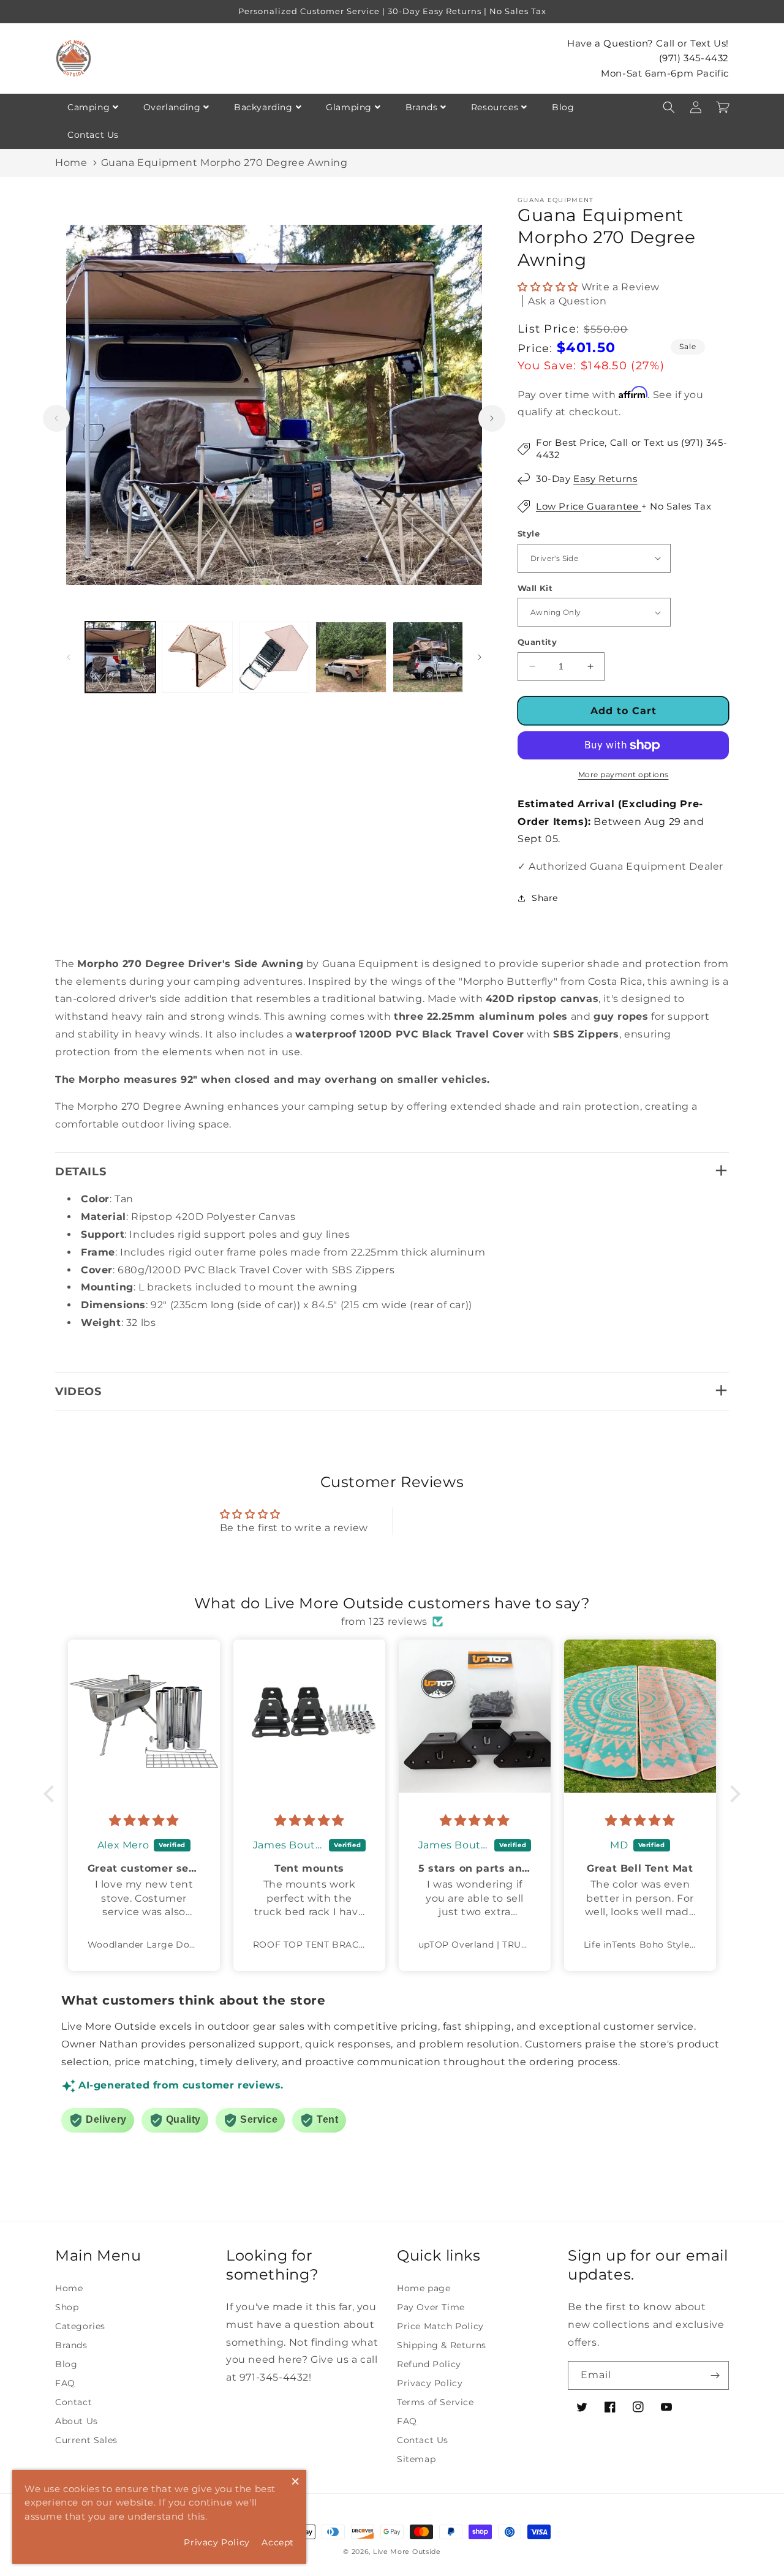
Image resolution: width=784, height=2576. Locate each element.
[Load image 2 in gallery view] (197, 657)
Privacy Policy (430, 2383)
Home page (424, 2288)
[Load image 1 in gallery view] (120, 657)
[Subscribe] (715, 2375)
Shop (67, 2307)
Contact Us (93, 135)
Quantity (537, 642)
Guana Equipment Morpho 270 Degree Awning (224, 163)
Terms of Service (435, 2402)
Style (529, 533)
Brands (422, 107)
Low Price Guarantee (589, 506)
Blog (563, 107)
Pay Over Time (431, 2307)
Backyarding (263, 107)
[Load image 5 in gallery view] (428, 657)
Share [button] (545, 898)
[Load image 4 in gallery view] (351, 657)
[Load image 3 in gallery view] (274, 657)
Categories (80, 2326)
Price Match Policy (440, 2326)
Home (71, 163)
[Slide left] (56, 418)
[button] (669, 107)
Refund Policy (429, 2364)
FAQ (65, 2383)
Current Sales (86, 2440)
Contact (73, 2402)
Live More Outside (407, 2552)
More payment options (624, 774)
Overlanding (172, 107)
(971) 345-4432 (694, 58)
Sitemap (416, 2459)
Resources (495, 107)
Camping (89, 107)
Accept (278, 2542)
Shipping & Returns (442, 2345)
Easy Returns (605, 479)
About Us (77, 2421)
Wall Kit (535, 588)
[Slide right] (492, 418)
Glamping (349, 107)
